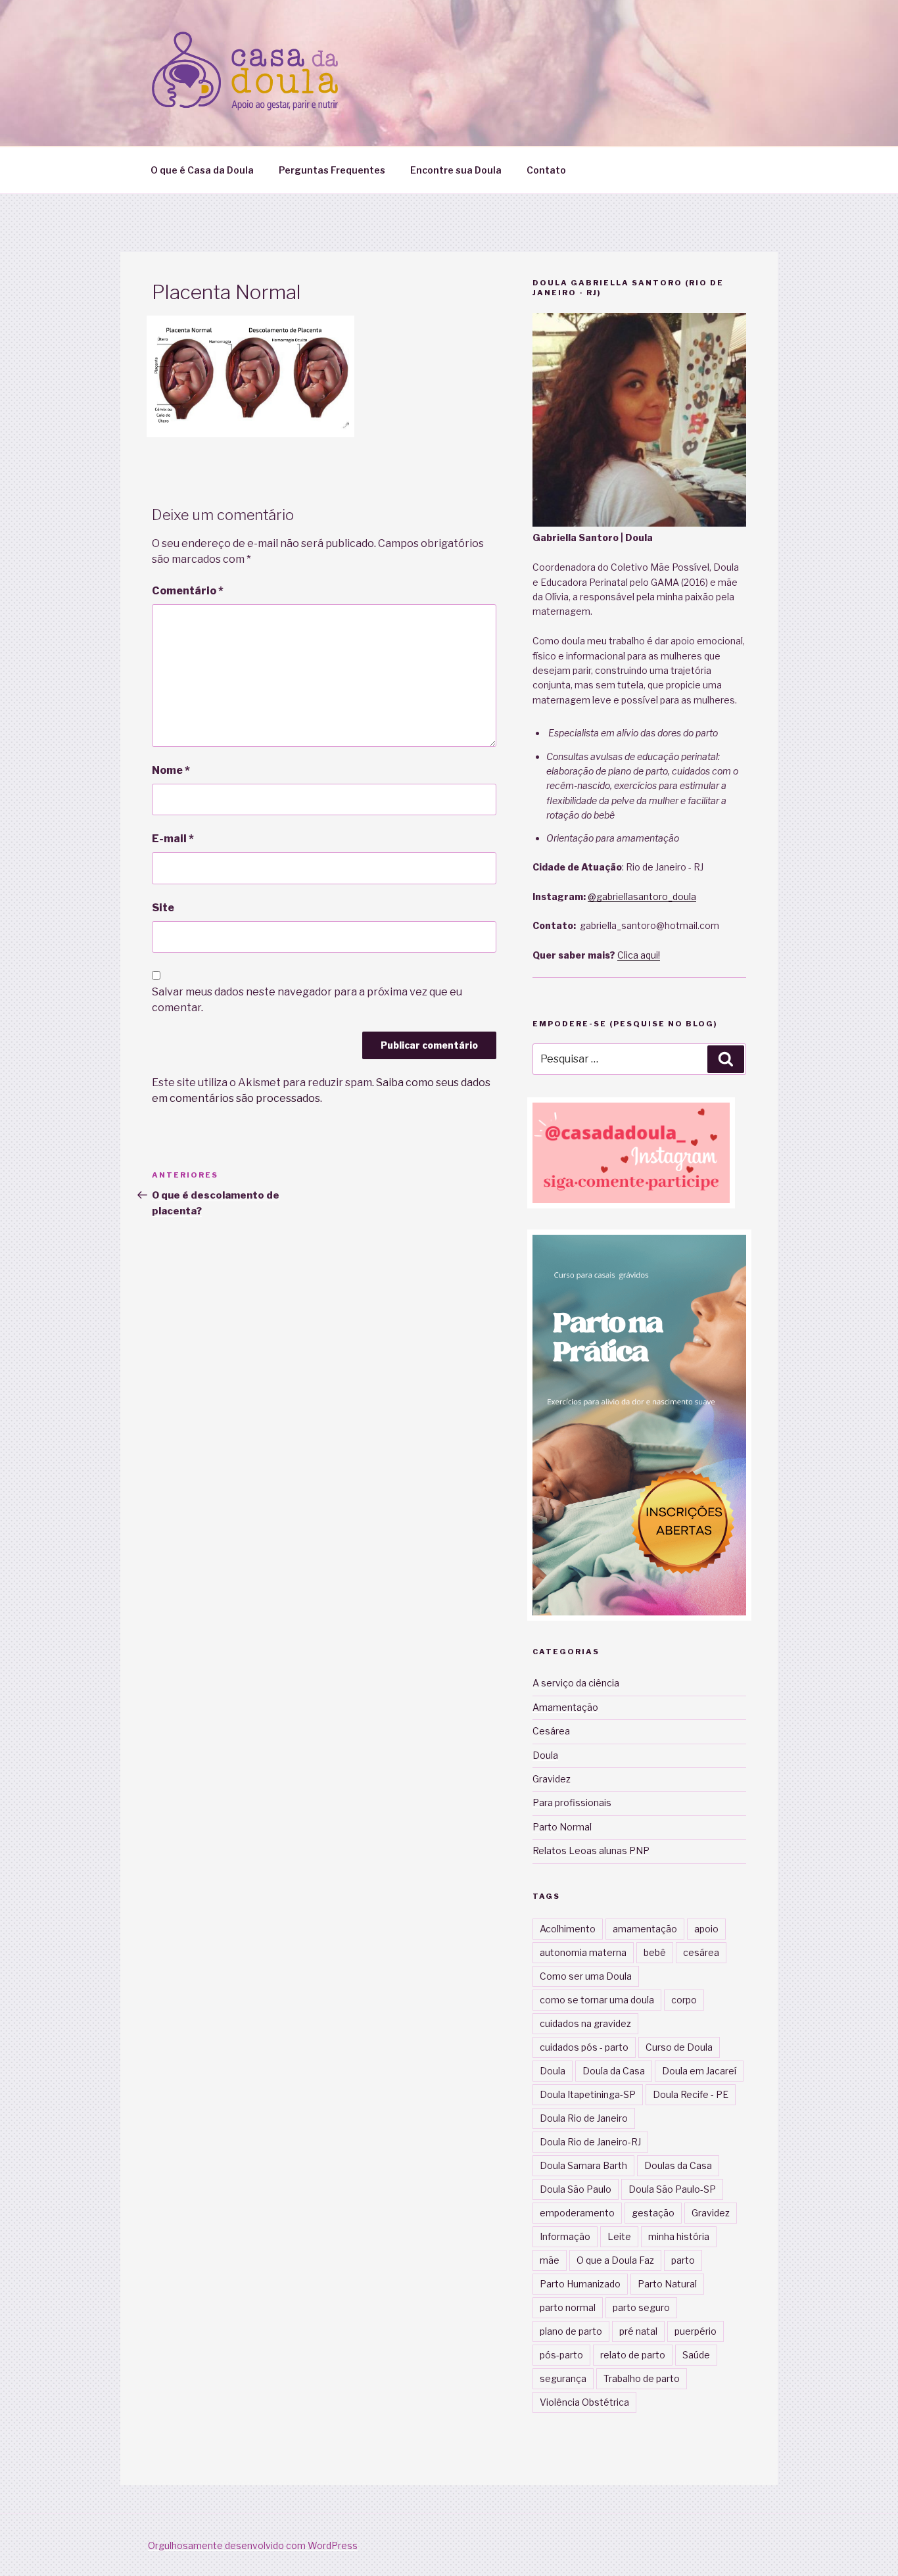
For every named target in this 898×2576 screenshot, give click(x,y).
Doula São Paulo (576, 2189)
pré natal (638, 2331)
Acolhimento (568, 1929)
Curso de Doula (679, 2047)
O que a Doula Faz (615, 2260)
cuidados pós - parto (584, 2047)
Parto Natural (667, 2284)
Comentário (188, 591)
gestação (653, 2213)
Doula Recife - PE (691, 2094)
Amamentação (565, 1707)
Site (163, 908)
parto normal (568, 2307)
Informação (565, 2236)
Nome (171, 770)
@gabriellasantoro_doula (642, 896)
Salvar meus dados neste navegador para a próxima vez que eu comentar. (307, 1000)
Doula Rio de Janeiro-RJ (590, 2142)
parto (683, 2260)
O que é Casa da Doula (202, 170)
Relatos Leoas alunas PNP (591, 1850)
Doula (545, 1755)
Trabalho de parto (642, 2378)
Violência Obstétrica (584, 2402)
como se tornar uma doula (597, 2000)
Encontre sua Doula (456, 170)
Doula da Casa (614, 2071)
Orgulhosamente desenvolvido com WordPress (253, 2545)
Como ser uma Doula (586, 1976)
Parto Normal (562, 1827)
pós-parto (561, 2355)
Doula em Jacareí (699, 2071)
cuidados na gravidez (585, 2023)
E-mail (173, 839)
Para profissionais (572, 1802)
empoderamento (577, 2213)
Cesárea (551, 1731)
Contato (546, 170)
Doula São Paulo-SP (672, 2189)
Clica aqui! (639, 955)
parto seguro (641, 2307)
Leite (619, 2236)
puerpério (696, 2331)
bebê (655, 1952)
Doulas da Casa (678, 2165)
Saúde (696, 2355)
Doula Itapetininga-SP (588, 2094)
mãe (550, 2260)
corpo (684, 2000)
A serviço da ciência (576, 1683)
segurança (563, 2378)
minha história (679, 2236)
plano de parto (571, 2331)
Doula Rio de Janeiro (584, 2118)
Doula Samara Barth (583, 2165)
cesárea (701, 1952)
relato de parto (633, 2355)
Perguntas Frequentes (332, 170)
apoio (706, 1929)
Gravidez (552, 1779)
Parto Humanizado (580, 2284)
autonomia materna (583, 1952)
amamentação (645, 1929)
